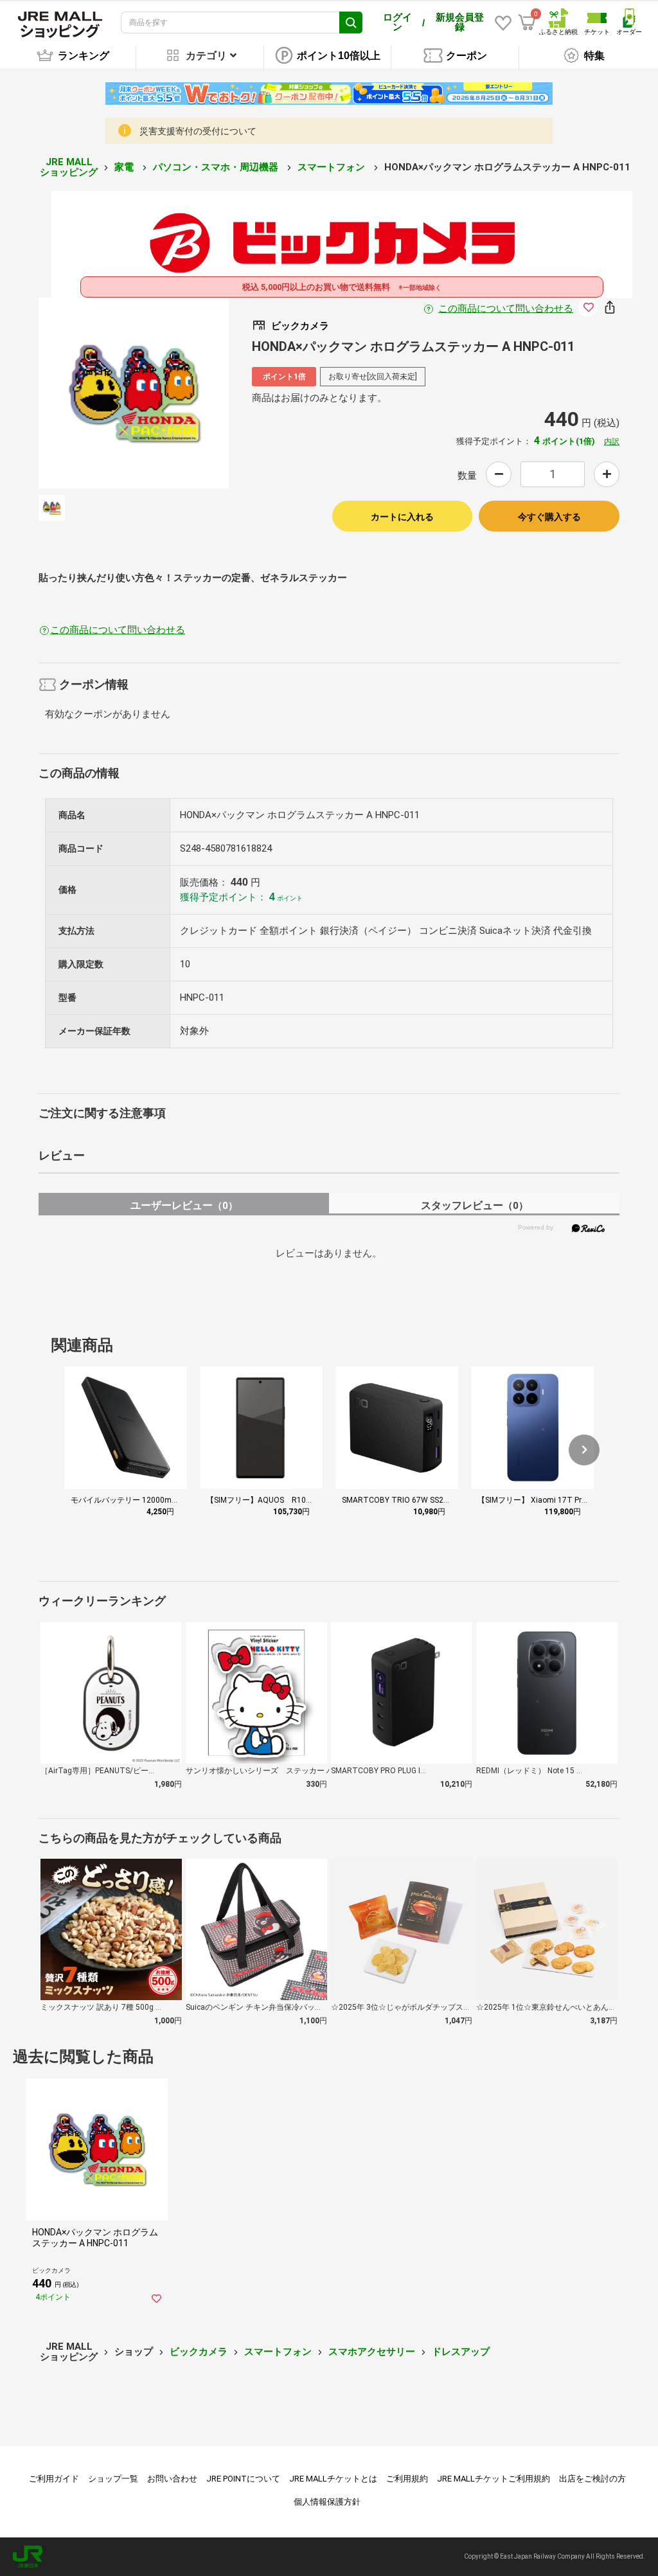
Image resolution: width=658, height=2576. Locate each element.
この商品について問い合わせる (506, 309)
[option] (134, 393)
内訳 (612, 442)
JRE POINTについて (243, 2479)
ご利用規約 (407, 2479)
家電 (125, 167)
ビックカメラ (199, 2352)
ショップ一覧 (113, 2479)
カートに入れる (402, 517)
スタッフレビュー (475, 1205)
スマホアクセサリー (372, 2352)
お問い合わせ (172, 2479)
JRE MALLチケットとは (333, 2479)
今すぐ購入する (549, 517)
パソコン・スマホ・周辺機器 (217, 167)
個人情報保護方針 (327, 2502)
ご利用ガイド (54, 2479)
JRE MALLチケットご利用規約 (493, 2479)
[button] (584, 1450)
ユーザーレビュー (184, 1205)
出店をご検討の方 (592, 2479)
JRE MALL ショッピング (69, 167)
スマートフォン (333, 167)
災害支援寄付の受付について (198, 131)
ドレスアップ (461, 2352)
